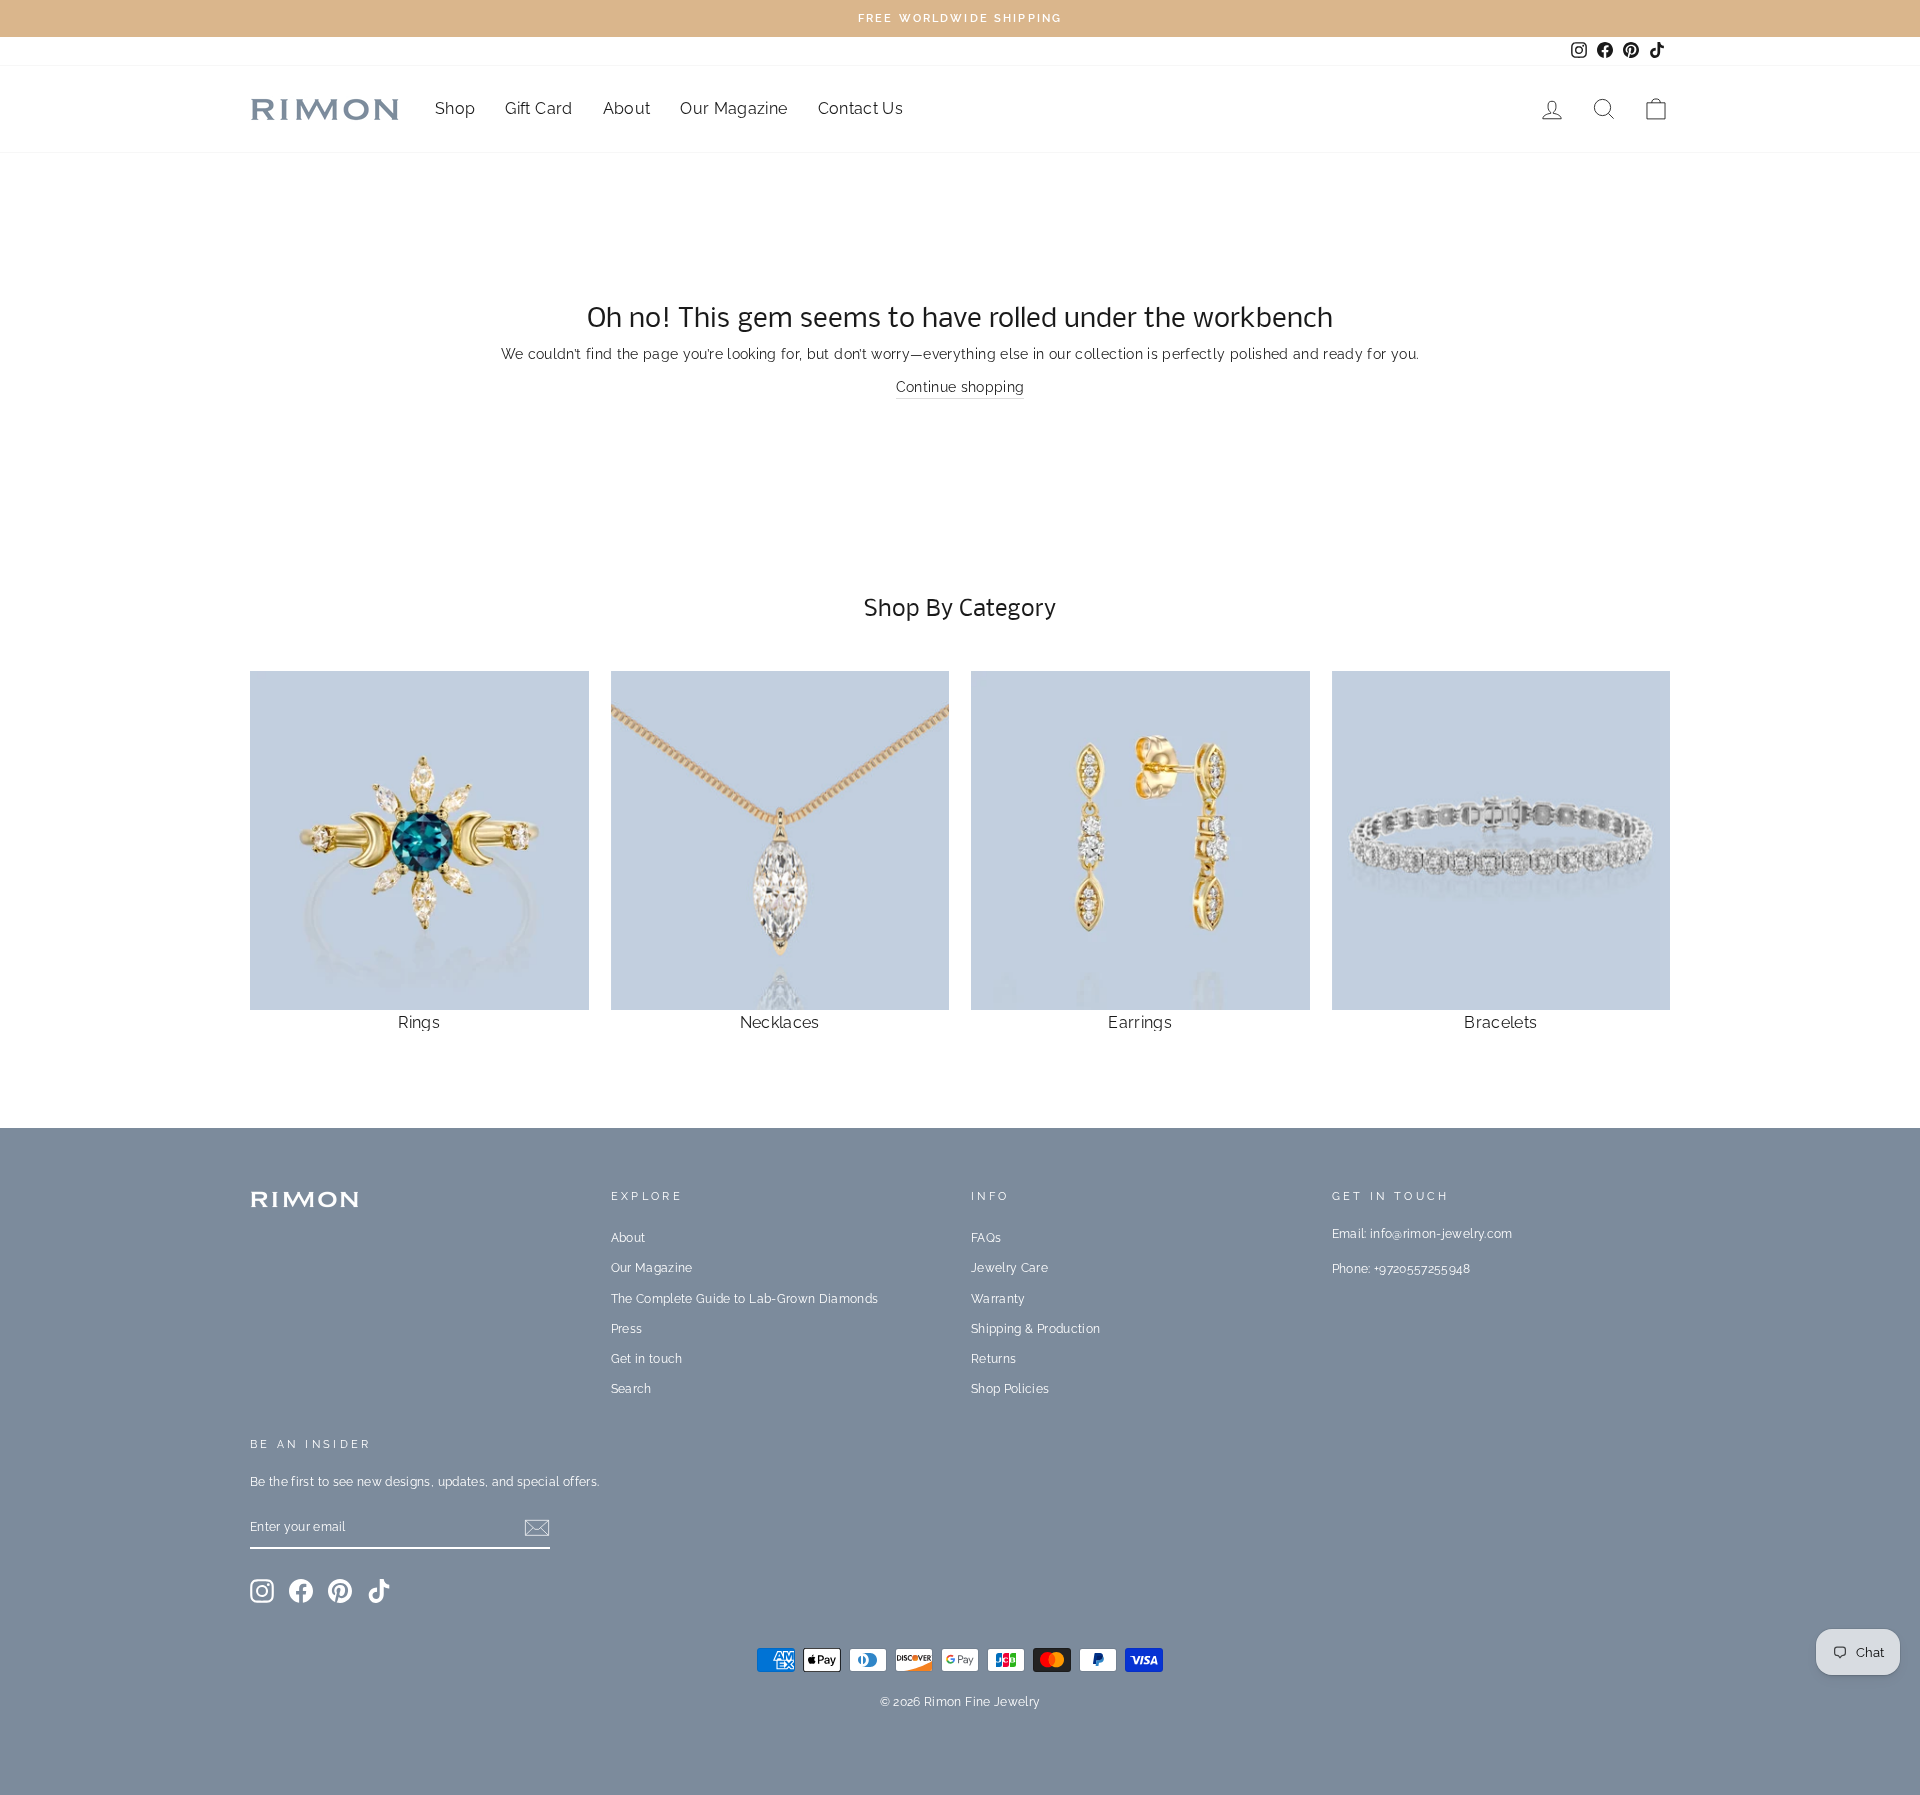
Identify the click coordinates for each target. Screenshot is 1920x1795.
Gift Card (538, 108)
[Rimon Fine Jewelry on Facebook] (301, 1591)
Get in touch (647, 1359)
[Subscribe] (537, 1528)
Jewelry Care (1009, 1268)
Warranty (998, 1299)
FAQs (986, 1238)
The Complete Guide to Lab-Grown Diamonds (745, 1299)
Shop (455, 108)
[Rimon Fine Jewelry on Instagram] (262, 1591)
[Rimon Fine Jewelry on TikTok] (379, 1591)
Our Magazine (733, 108)
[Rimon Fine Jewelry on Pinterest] (340, 1591)
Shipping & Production (1035, 1329)
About (627, 108)
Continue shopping (960, 387)
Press (627, 1329)
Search (631, 1389)
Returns (993, 1359)
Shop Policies (1010, 1389)
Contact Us (861, 108)
